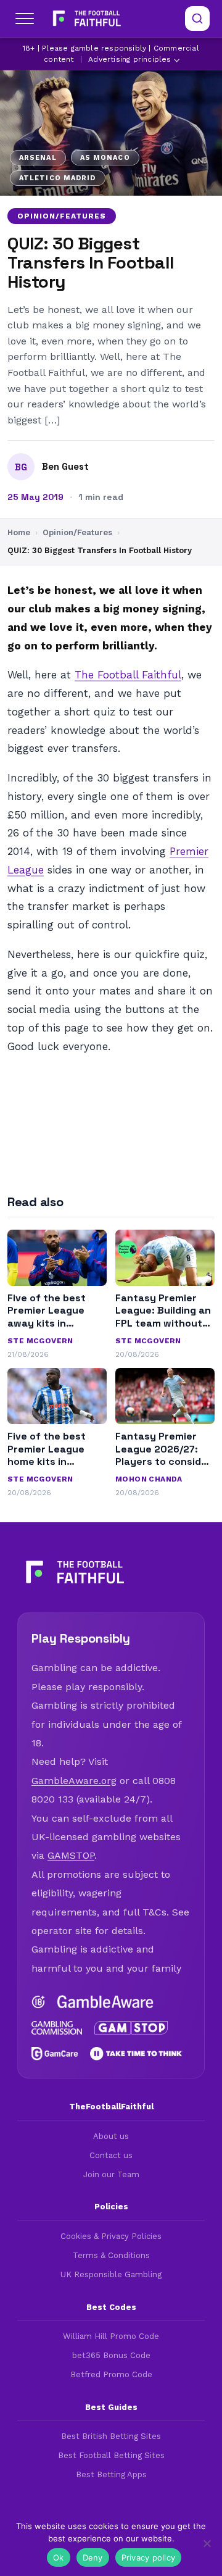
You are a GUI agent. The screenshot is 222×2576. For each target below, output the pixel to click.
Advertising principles (129, 59)
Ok (59, 2557)
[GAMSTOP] (131, 2028)
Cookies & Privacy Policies (111, 2236)
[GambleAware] (105, 2002)
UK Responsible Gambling (111, 2274)
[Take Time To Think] (137, 2054)
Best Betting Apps (111, 2474)
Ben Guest (65, 467)
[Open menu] (25, 19)
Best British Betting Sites (111, 2436)
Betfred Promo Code (111, 2374)
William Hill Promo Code (111, 2336)
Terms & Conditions (111, 2255)
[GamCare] (55, 2054)
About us (111, 2136)
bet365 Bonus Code (111, 2355)
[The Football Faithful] (85, 19)
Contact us (111, 2155)
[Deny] (207, 2543)
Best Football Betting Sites (111, 2455)
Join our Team (111, 2174)
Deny (93, 2557)
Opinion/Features (62, 216)
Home (19, 532)
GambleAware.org (74, 1781)
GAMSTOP (71, 1855)
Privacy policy (149, 2557)
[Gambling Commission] (57, 2028)
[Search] (197, 19)
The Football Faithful (128, 675)
